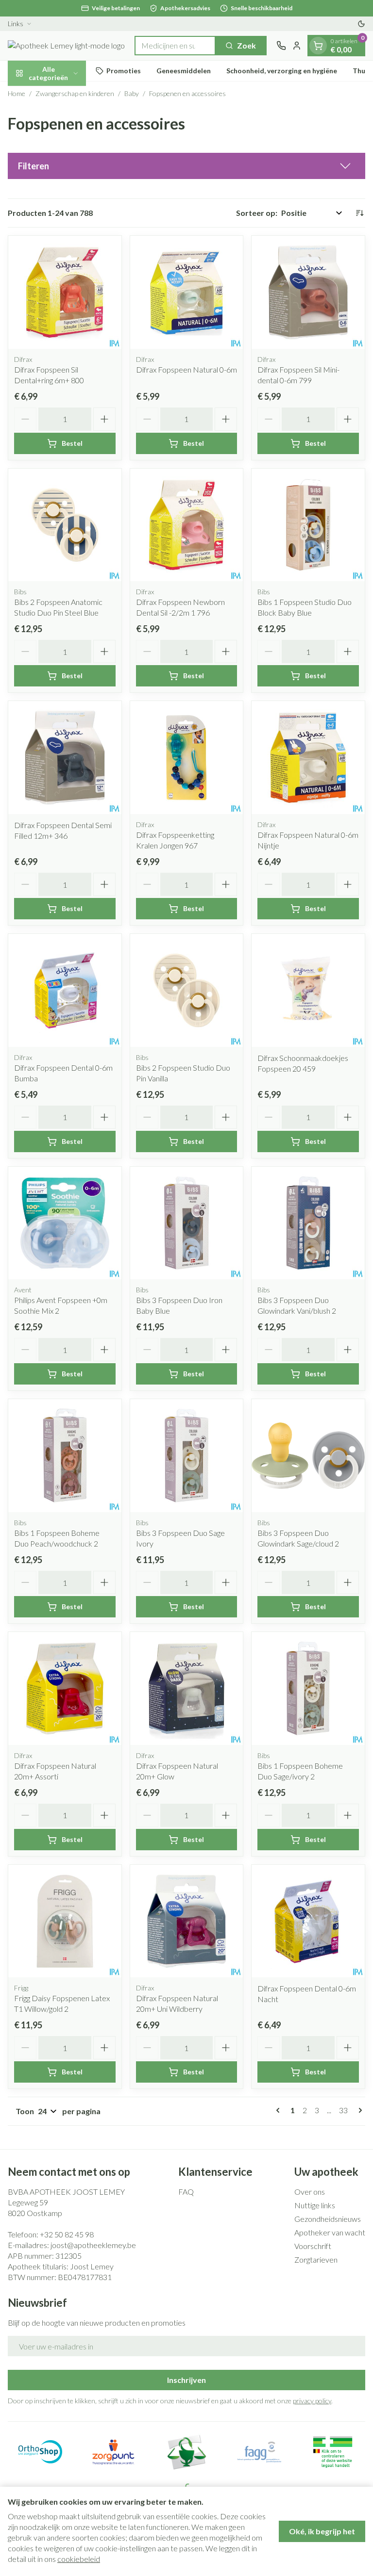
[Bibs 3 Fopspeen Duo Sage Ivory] (187, 1456)
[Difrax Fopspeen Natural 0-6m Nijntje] (308, 758)
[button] (186, 166)
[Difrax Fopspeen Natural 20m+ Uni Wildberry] (187, 1921)
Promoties (124, 71)
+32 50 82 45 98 (67, 2234)
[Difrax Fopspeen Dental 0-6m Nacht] (308, 1921)
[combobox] (175, 46)
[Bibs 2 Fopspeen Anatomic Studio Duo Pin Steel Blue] (65, 525)
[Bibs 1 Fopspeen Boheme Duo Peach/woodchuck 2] (65, 1456)
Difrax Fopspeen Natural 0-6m (186, 369)
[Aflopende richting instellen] (359, 213)
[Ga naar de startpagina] (66, 46)
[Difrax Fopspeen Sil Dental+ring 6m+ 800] (65, 292)
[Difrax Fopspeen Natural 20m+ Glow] (187, 1688)
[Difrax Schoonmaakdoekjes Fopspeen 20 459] (308, 990)
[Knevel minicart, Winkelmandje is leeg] (318, 46)
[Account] (297, 46)
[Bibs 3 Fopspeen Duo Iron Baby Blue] (187, 1223)
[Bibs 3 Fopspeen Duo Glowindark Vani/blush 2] (308, 1223)
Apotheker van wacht (330, 2232)
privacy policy (312, 2401)
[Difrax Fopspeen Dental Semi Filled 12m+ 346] (65, 758)
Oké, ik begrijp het (322, 2531)
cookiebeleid (79, 2559)
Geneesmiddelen (184, 71)
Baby (132, 93)
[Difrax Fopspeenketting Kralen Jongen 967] (187, 758)
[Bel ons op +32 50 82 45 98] (281, 46)
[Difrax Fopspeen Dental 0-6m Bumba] (65, 990)
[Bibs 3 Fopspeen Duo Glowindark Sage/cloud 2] (308, 1456)
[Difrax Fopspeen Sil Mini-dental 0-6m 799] (308, 292)
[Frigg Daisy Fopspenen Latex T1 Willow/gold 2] (65, 1921)
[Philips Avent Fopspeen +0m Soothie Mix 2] (65, 1223)
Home (17, 93)
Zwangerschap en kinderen (75, 93)
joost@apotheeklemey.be (93, 2245)
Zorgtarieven (316, 2259)
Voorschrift (313, 2246)
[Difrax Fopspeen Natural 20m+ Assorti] (65, 1688)
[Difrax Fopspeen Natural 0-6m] (187, 292)
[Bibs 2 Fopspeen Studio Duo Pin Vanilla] (187, 990)
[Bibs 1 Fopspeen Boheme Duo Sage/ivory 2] (308, 1688)
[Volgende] (358, 2110)
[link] (280, 2110)
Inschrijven (186, 2380)
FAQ (186, 2192)
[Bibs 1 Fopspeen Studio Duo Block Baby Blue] (308, 525)
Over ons (310, 2192)
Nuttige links (315, 2205)
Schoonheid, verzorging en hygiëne (282, 71)
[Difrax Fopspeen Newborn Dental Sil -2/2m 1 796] (187, 525)
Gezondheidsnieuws (328, 2219)
